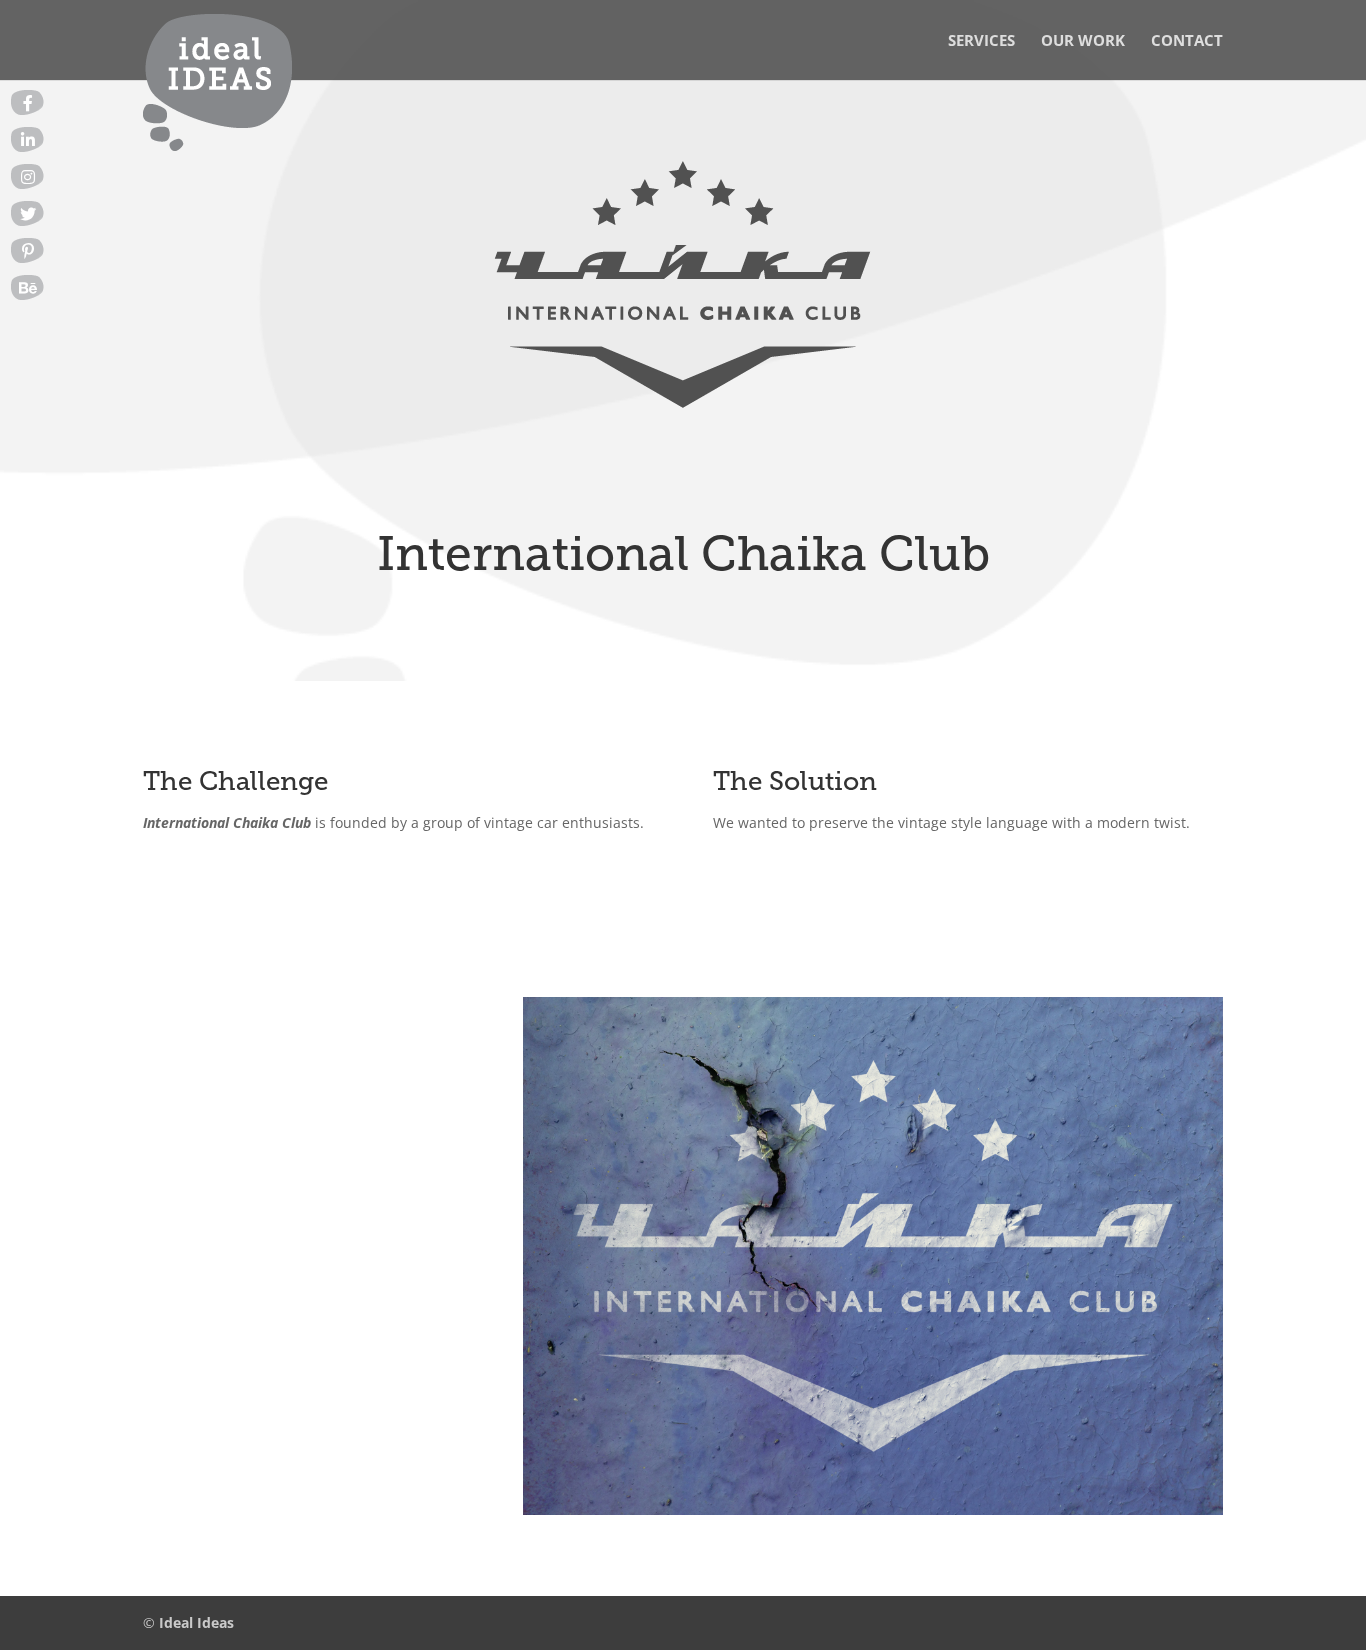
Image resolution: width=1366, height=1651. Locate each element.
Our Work (1083, 41)
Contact (1187, 41)
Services (981, 41)
